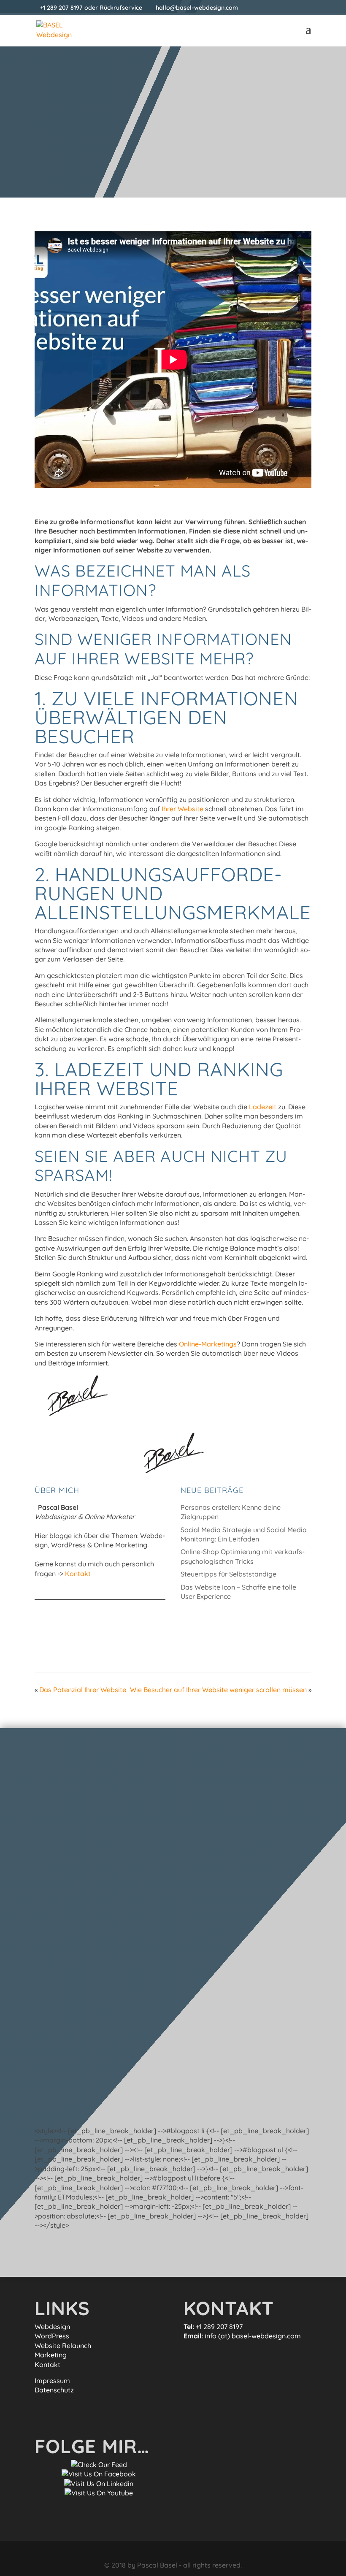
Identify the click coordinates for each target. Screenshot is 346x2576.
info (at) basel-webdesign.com (253, 2336)
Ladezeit (263, 1107)
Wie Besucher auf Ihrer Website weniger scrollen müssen (218, 1690)
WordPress (52, 2336)
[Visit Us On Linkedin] (99, 2484)
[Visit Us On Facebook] (99, 2474)
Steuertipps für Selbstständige (228, 1574)
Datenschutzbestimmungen (82, 2109)
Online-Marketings (208, 1344)
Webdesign (52, 2327)
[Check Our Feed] (99, 2465)
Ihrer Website (182, 809)
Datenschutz (54, 2390)
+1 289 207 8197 (61, 8)
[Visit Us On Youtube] (99, 2493)
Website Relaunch (63, 2346)
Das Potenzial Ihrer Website (83, 1690)
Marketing (51, 2355)
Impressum (52, 2381)
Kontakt (78, 1574)
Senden (286, 2080)
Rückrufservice (121, 8)
